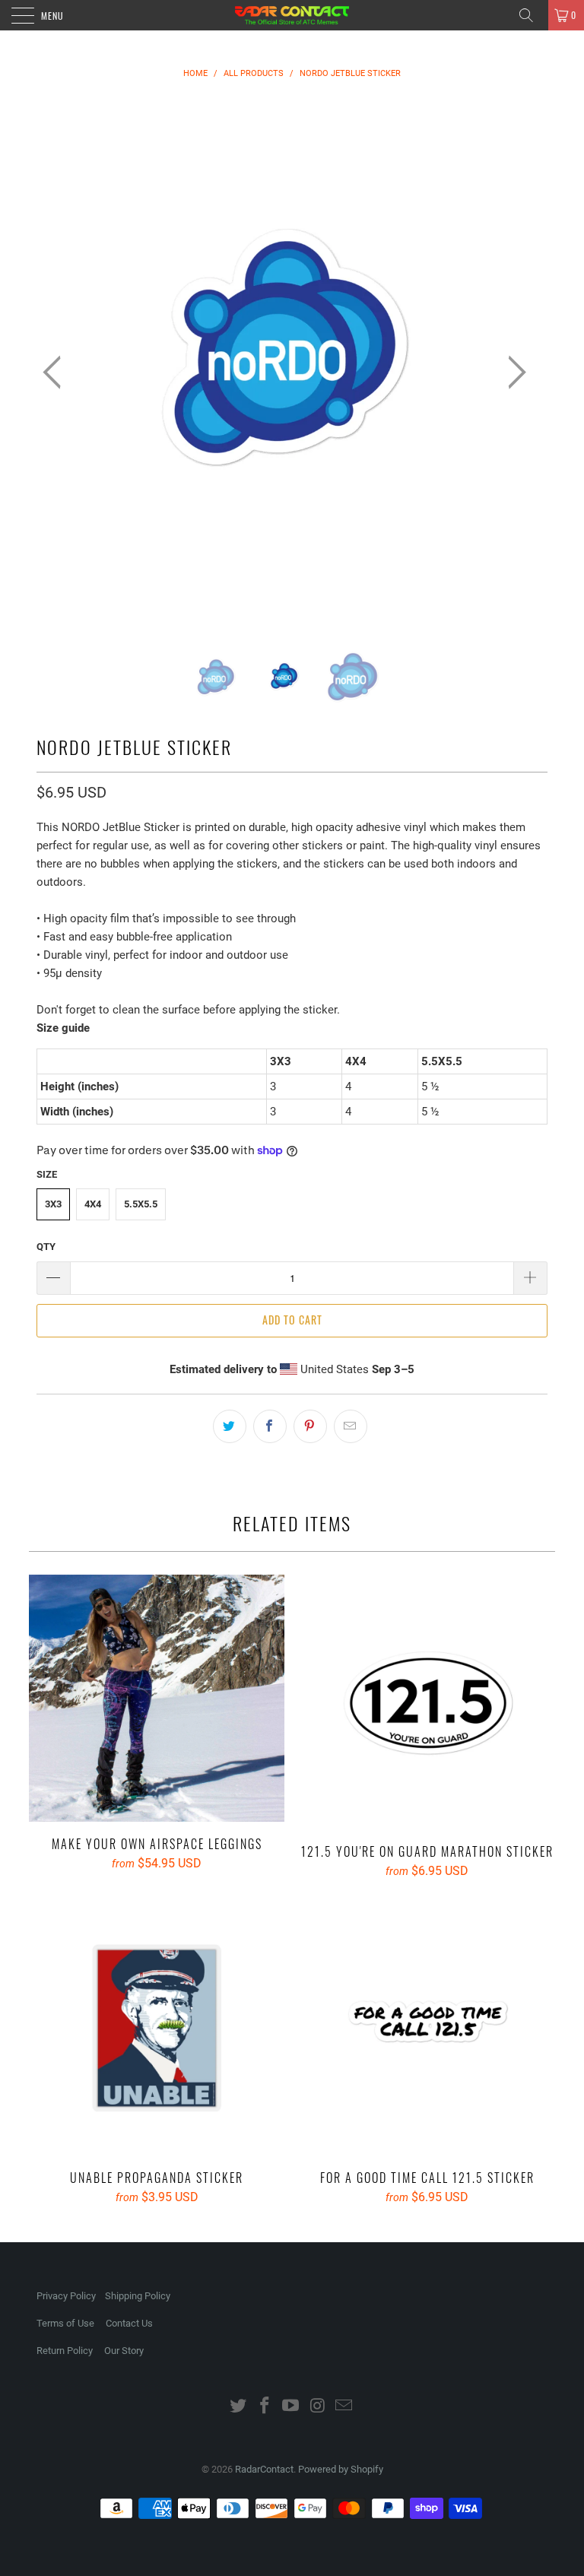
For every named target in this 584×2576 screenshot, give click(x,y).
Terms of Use (65, 2323)
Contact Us (129, 2323)
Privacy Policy (66, 2296)
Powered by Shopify (341, 2469)
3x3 (53, 1204)
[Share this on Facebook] (270, 1426)
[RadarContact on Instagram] (318, 2407)
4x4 (93, 1204)
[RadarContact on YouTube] (291, 2407)
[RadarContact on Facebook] (265, 2407)
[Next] (513, 372)
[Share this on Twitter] (230, 1426)
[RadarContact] (292, 15)
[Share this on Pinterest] (310, 1426)
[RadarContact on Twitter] (239, 2407)
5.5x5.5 (141, 1204)
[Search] (532, 15)
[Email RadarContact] (344, 2407)
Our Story (124, 2351)
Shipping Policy (138, 2296)
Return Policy (65, 2351)
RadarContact (264, 2469)
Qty (46, 1247)
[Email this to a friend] (351, 1426)
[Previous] (56, 372)
